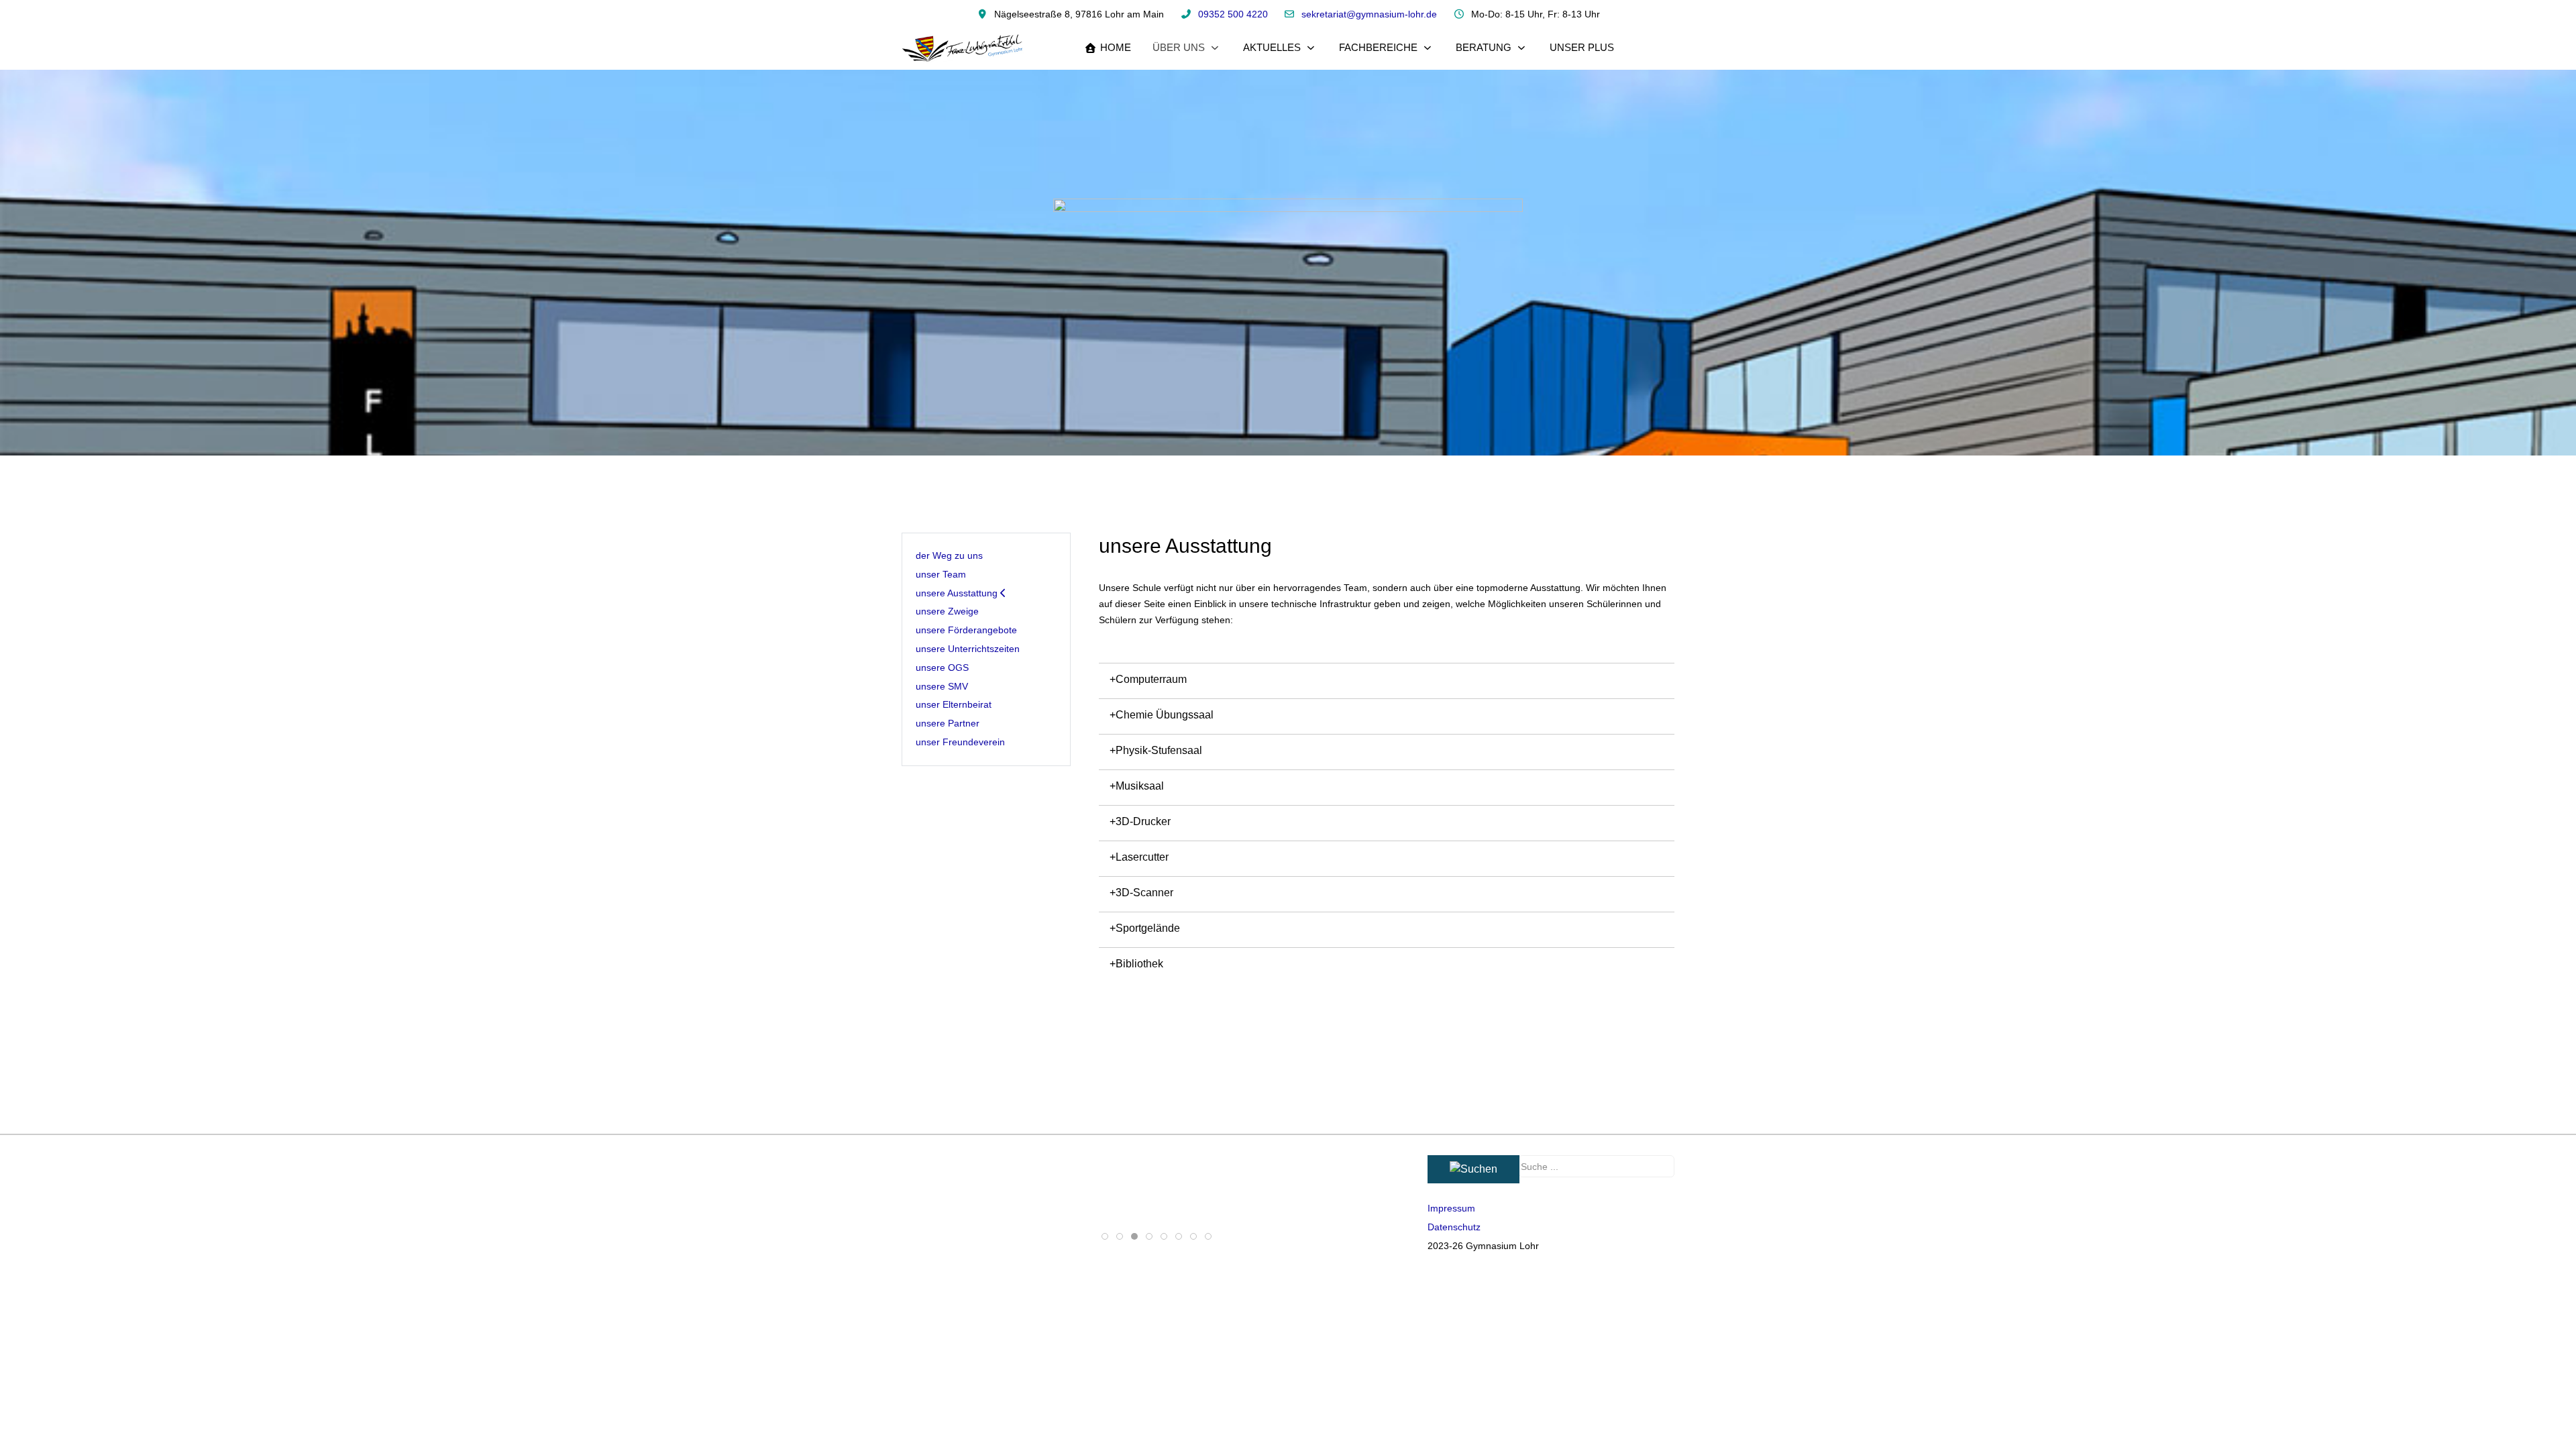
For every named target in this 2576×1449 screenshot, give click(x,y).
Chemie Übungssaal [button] (1165, 715)
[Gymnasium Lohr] (963, 48)
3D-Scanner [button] (1144, 893)
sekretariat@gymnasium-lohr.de (1369, 14)
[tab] (1105, 1236)
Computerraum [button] (1151, 679)
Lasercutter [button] (1142, 857)
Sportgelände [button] (1148, 928)
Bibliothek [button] (1139, 964)
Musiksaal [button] (1140, 786)
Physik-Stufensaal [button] (1159, 750)
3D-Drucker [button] (1143, 821)
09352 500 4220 (1233, 14)
